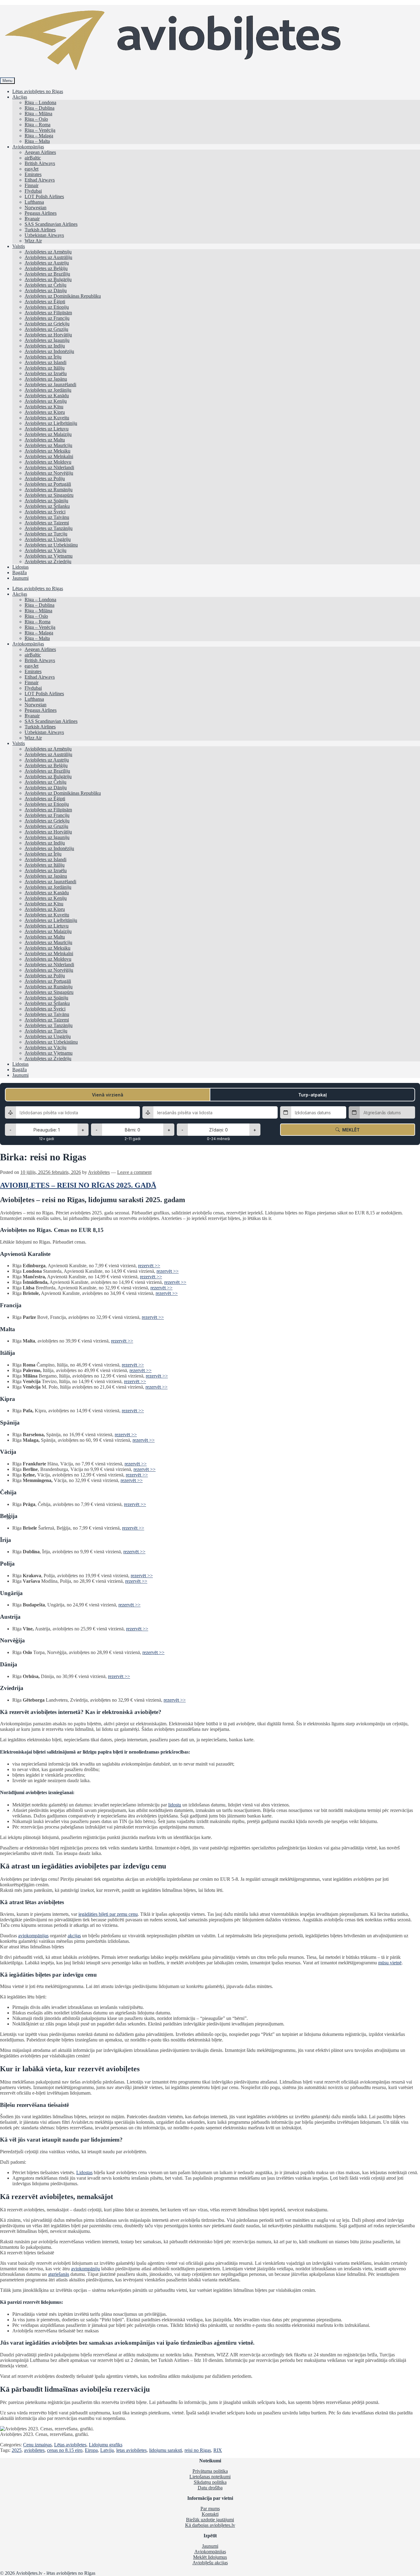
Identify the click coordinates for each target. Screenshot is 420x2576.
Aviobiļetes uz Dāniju (46, 290)
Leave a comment (134, 1172)
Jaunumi (20, 578)
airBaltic (33, 158)
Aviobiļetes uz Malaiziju (48, 434)
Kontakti (210, 2514)
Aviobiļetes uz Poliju (45, 478)
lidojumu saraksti (166, 2450)
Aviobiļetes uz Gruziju (46, 329)
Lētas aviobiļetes (70, 2445)
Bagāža (20, 572)
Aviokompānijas (28, 147)
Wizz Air (33, 241)
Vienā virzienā (108, 1095)
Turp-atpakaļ (313, 1095)
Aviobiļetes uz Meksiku (48, 451)
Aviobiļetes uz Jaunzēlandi (50, 384)
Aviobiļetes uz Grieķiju (47, 324)
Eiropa (91, 2450)
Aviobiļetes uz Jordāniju (48, 390)
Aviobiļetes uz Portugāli (48, 484)
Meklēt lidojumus (210, 2557)
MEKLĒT (350, 1130)
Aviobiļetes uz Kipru (45, 412)
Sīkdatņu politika (210, 2482)
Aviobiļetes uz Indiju (45, 346)
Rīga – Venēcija (40, 130)
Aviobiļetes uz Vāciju (46, 550)
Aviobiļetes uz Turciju (46, 534)
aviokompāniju (85, 2269)
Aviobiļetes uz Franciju (47, 318)
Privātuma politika (210, 2471)
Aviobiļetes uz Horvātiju (48, 335)
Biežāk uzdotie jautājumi (210, 2520)
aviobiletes (34, 2450)
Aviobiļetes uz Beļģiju (46, 268)
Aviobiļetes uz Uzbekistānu (51, 545)
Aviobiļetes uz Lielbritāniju (51, 423)
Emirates (33, 174)
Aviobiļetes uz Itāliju (45, 368)
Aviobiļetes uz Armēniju (48, 252)
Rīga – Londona (40, 102)
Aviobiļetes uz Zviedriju (48, 561)
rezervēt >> (149, 1266)
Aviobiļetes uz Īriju (43, 357)
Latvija (107, 2450)
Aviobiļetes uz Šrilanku (47, 506)
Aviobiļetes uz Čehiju (46, 285)
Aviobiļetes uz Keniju (46, 401)
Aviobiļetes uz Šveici (45, 512)
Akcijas (20, 97)
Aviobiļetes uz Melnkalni (49, 456)
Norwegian (36, 208)
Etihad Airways (40, 180)
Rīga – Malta (37, 141)
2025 (17, 2450)
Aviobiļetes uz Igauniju (47, 340)
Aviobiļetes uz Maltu (45, 440)
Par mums (210, 2509)
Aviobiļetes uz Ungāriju (48, 539)
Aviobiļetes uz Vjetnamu (49, 556)
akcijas (74, 1936)
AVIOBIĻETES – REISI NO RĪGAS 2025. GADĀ (78, 1185)
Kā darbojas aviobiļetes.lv (210, 2525)
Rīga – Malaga (39, 136)
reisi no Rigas (198, 2450)
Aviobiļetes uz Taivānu (47, 517)
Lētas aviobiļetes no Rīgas (38, 91)
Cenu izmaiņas (37, 2445)
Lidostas (20, 567)
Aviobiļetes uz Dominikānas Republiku (63, 296)
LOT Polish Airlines (44, 196)
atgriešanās (59, 2274)
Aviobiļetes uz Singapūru (49, 495)
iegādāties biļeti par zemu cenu (108, 1914)
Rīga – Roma (38, 125)
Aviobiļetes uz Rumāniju (49, 490)
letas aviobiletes (131, 2450)
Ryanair (32, 219)
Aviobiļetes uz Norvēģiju (49, 473)
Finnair (32, 185)
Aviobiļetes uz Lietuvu (47, 429)
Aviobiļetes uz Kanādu (47, 396)
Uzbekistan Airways (44, 235)
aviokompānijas (33, 1936)
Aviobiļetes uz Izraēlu (46, 373)
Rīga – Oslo (36, 119)
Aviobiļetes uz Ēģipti (45, 302)
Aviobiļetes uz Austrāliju (48, 257)
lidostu (175, 1805)
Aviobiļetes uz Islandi (46, 362)
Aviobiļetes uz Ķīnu (44, 407)
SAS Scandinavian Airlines (51, 224)
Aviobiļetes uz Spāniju (46, 501)
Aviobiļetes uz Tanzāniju (49, 528)
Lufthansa (34, 202)
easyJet (32, 169)
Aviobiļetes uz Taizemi (47, 523)
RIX (218, 2450)
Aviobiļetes (99, 1172)
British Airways (40, 163)
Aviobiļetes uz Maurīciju (48, 445)
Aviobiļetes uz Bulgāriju (48, 279)
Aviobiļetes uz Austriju (47, 263)
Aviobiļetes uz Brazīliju (47, 274)
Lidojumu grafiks (106, 2445)
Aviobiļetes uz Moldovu (48, 462)
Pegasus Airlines (41, 213)
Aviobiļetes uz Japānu (46, 379)
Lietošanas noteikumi (210, 2477)
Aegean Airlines (40, 152)
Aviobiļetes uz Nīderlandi (49, 467)
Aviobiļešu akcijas (210, 2563)
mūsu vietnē (390, 1963)
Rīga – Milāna (38, 114)
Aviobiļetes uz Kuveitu (47, 418)
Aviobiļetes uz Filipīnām (48, 313)
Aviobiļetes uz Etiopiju (47, 307)
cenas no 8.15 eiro (65, 2450)
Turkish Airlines (40, 230)
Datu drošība (210, 2488)
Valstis (19, 246)
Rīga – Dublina (40, 108)
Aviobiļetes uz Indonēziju (49, 351)
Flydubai (33, 191)
